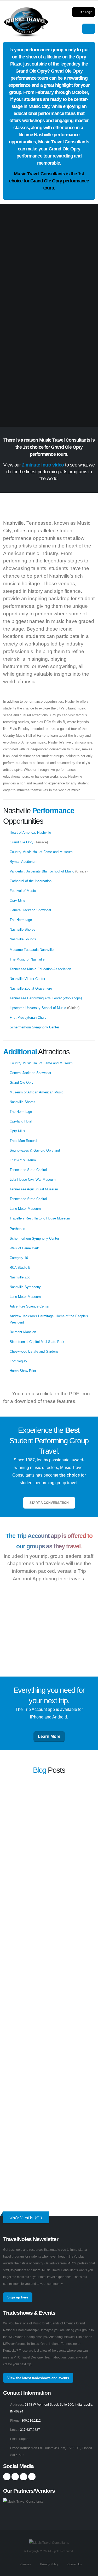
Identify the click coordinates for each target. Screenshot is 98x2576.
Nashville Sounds (23, 939)
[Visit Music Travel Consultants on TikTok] (32, 2477)
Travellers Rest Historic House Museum (40, 1218)
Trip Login (86, 12)
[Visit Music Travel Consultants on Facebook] (7, 2477)
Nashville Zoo (20, 1277)
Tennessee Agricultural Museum (34, 1189)
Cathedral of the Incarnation (31, 881)
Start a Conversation (49, 1503)
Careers (25, 2564)
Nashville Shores (22, 929)
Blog (40, 1770)
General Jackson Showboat (30, 910)
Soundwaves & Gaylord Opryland (35, 1150)
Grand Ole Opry (22, 842)
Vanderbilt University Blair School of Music (42, 871)
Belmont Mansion (23, 1332)
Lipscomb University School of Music (38, 1008)
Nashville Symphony (25, 1287)
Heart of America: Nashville (30, 833)
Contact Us (74, 2564)
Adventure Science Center (30, 1306)
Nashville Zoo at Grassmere (31, 988)
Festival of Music (23, 891)
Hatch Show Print (23, 1371)
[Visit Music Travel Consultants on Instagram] (15, 2477)
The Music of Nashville (27, 959)
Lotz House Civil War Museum (33, 1179)
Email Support (20, 2439)
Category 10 (19, 1258)
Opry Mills (17, 900)
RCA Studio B (20, 1268)
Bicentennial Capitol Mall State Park (37, 1342)
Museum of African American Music (37, 1092)
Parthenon (17, 1229)
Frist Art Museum (23, 1160)
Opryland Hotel (21, 1121)
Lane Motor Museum (25, 1209)
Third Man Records (24, 1141)
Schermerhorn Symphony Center (34, 1027)
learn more (11, 1832)
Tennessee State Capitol (28, 1170)
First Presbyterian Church (29, 1018)
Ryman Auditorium (24, 862)
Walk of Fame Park (24, 1248)
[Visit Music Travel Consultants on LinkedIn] (24, 2477)
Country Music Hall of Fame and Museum (41, 852)
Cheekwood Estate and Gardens (34, 1351)
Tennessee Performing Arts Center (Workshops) (46, 998)
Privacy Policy (49, 2564)
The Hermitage (21, 920)
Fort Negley (18, 1361)
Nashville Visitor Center (27, 979)
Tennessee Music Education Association (40, 969)
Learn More (49, 1736)
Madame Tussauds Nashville (32, 950)
